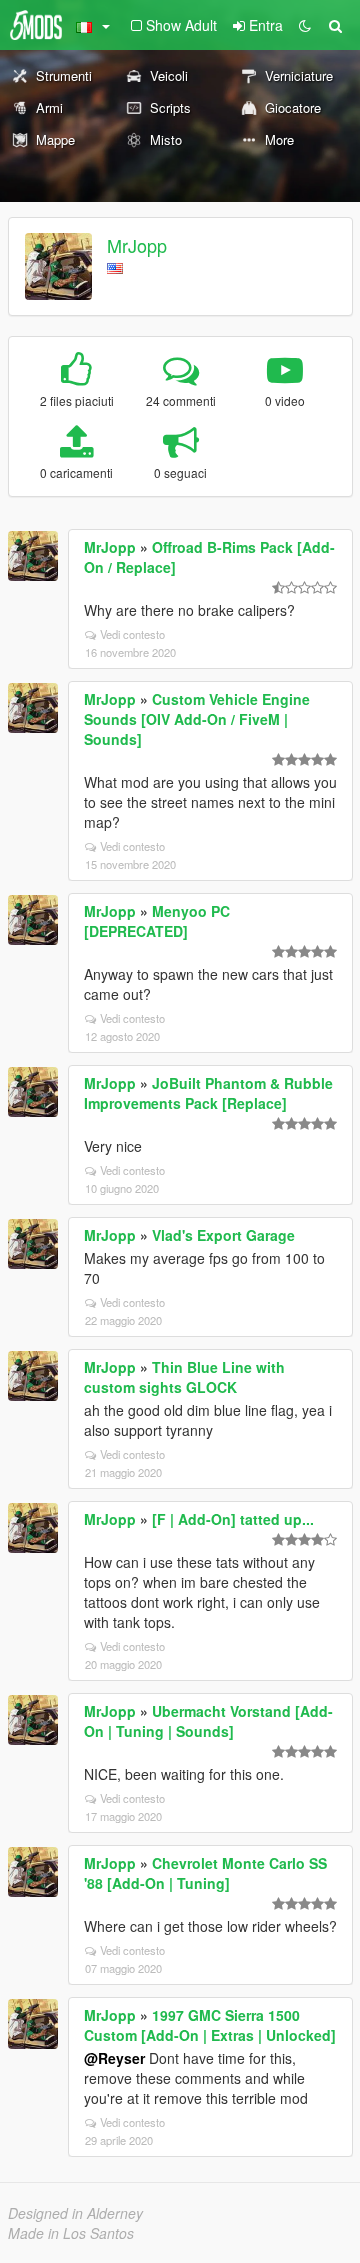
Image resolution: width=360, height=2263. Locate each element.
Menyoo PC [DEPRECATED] (157, 921)
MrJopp (137, 245)
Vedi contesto (132, 634)
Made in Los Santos (71, 2233)
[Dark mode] (305, 25)
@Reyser (114, 2058)
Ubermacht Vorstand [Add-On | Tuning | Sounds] (208, 1721)
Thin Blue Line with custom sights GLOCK (184, 1377)
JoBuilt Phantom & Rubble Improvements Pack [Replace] (208, 1093)
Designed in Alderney (75, 2213)
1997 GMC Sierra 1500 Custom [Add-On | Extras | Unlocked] (210, 2025)
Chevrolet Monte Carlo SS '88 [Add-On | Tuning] (205, 1873)
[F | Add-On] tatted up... (233, 1519)
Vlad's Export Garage (223, 1235)
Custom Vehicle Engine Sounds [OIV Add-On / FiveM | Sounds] (197, 719)
